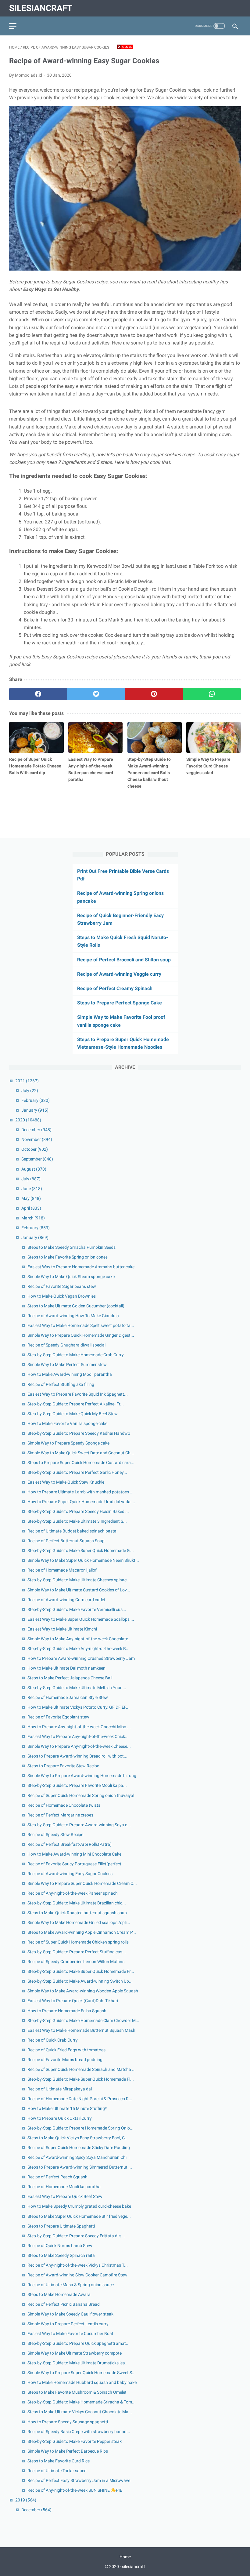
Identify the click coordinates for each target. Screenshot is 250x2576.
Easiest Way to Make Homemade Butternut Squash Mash (81, 2030)
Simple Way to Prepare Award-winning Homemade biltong (82, 1776)
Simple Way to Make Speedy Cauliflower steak (70, 2314)
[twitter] (96, 694)
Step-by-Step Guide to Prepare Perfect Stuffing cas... (77, 1952)
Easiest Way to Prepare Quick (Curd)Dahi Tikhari (73, 2001)
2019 (26, 2500)
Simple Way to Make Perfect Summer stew (67, 1365)
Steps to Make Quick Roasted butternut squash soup (77, 1913)
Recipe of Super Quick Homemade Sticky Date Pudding (79, 2148)
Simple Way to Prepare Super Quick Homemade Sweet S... (82, 2373)
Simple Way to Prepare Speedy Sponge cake (68, 1443)
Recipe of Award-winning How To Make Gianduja (73, 1316)
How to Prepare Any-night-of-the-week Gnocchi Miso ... (79, 1727)
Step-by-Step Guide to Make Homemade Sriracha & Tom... (82, 2402)
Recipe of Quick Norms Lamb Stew (60, 2246)
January (35, 1110)
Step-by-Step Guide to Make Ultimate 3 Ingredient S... (77, 1521)
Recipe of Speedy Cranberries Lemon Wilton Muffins (76, 1962)
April (31, 1208)
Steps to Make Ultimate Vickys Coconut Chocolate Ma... (80, 2412)
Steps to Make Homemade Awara (59, 2294)
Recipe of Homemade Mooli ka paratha (64, 2187)
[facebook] (38, 694)
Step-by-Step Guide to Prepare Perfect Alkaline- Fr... (76, 1404)
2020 (28, 1120)
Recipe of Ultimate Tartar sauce (57, 2471)
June (32, 1189)
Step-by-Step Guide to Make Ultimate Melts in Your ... (77, 1688)
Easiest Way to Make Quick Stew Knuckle (66, 1482)
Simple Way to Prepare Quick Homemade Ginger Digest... (81, 1335)
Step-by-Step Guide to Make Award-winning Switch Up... (80, 1981)
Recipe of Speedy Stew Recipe (55, 1835)
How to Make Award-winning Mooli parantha (70, 1374)
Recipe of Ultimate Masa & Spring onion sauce (71, 2285)
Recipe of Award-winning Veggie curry (119, 974)
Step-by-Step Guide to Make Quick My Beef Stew (73, 1414)
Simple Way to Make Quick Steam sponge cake (71, 1277)
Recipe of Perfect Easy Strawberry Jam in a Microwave (79, 2480)
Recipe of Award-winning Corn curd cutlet (66, 1600)
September (37, 1159)
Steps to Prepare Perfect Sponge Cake (120, 1003)
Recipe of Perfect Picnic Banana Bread (64, 2304)
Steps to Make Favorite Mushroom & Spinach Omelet (77, 2392)
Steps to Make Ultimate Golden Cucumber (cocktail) (76, 1306)
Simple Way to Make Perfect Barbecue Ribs (68, 2451)
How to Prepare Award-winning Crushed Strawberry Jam (81, 1658)
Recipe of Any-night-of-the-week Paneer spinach (73, 1893)
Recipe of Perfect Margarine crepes (60, 1815)
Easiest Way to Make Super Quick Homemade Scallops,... (81, 1619)
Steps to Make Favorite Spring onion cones (68, 1257)
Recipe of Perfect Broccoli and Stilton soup (124, 960)
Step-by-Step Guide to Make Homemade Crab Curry (76, 1355)
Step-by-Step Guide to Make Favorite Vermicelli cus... (77, 1609)
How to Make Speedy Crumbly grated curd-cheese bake (79, 2206)
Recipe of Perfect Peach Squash (57, 2177)
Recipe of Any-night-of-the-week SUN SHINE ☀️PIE (75, 2490)
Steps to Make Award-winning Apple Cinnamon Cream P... (82, 1932)
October (35, 1149)
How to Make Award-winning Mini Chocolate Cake (74, 1854)
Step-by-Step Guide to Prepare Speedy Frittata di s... (76, 2236)
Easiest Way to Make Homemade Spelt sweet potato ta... (81, 1325)
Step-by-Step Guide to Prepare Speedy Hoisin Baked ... (78, 1511)
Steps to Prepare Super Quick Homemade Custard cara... (81, 1463)
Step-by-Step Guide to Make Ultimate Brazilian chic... (77, 1903)
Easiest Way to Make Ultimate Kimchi (62, 1629)
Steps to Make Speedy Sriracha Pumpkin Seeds (71, 1247)
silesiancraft (41, 8)
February (36, 1100)
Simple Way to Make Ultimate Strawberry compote (75, 2353)
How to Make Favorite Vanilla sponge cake (67, 1423)
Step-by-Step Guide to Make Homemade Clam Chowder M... (83, 2020)
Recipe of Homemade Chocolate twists (64, 1805)
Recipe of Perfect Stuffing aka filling (61, 1384)
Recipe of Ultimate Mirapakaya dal (60, 2089)
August (34, 1169)
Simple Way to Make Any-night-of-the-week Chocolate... (80, 1639)
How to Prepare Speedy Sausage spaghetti (68, 2422)
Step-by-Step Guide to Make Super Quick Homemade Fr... (81, 1971)
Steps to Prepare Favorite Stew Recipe (63, 1766)
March (33, 1218)
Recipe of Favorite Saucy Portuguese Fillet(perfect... (76, 1864)
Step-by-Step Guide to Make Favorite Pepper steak (75, 2441)
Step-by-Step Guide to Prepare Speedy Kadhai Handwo (79, 1433)
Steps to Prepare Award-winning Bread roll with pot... (77, 1756)
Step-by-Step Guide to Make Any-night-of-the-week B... (79, 1649)
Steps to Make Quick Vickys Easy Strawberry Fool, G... (78, 2138)
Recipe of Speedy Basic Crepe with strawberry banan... (79, 2432)
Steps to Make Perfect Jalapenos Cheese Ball (70, 1678)
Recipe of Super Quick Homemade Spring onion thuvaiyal (81, 1795)
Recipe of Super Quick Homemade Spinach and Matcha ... (82, 2069)
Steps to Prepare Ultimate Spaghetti (61, 2226)
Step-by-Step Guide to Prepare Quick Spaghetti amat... (79, 2343)
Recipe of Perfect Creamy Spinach (115, 988)
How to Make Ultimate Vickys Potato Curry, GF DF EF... (79, 1707)
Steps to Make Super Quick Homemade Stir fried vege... (79, 2216)
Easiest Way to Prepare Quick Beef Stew (65, 2196)
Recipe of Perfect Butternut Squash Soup (66, 1541)
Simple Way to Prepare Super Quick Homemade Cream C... (82, 1883)
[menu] (13, 26)
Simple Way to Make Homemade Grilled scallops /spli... (79, 1922)
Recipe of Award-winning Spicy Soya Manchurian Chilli (78, 2157)
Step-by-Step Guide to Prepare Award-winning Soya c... (79, 1825)
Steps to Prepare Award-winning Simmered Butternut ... (80, 2167)
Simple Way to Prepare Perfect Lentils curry (68, 2324)
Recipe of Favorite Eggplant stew (58, 1717)
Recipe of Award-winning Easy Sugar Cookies (70, 1874)
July (30, 1091)
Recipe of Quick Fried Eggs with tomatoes (66, 2050)
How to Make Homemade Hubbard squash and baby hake (82, 2382)
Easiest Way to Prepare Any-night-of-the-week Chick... (78, 1736)
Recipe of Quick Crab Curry (53, 2040)
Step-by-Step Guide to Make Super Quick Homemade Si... (81, 1550)
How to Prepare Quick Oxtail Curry (60, 2118)
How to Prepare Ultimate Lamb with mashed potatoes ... (80, 1492)
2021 (27, 1081)
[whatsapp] (212, 694)
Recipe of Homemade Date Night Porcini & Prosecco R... (80, 2099)
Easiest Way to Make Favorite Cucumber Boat (70, 2334)
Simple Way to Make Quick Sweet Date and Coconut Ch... (81, 1453)
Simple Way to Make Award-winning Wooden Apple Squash (83, 1991)
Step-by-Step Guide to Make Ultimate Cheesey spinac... (79, 1580)
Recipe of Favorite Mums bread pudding (65, 2060)
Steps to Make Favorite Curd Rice (59, 2461)
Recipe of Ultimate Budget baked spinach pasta (72, 1531)
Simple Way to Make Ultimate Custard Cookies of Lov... (79, 1590)
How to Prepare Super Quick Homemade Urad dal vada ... (81, 1502)
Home (125, 2557)
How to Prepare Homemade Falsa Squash (67, 2011)
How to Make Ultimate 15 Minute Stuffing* (67, 2108)
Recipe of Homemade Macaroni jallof (62, 1570)
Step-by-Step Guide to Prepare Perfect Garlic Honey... (77, 1472)
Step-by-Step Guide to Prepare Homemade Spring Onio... (80, 2128)
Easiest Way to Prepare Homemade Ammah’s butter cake (81, 1267)
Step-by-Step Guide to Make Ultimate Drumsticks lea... (78, 2363)
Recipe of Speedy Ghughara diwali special (66, 1345)
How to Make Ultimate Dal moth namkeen (66, 1668)
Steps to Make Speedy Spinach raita (61, 2255)
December (36, 1130)
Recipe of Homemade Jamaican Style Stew (68, 1697)
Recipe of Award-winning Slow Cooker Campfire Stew (77, 2275)
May (31, 1198)
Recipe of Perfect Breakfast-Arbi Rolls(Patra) (70, 1844)
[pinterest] (154, 694)
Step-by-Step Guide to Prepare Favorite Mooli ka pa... (77, 1785)
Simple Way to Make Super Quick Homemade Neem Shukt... (83, 1560)
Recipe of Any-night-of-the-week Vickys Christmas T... (78, 2265)
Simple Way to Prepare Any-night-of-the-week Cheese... (79, 1746)
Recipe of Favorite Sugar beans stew (62, 1286)
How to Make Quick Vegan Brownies (62, 1296)
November (37, 1139)
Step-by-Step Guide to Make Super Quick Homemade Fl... (81, 2079)
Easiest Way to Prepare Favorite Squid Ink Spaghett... (78, 1394)
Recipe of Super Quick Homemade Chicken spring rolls (78, 1942)
